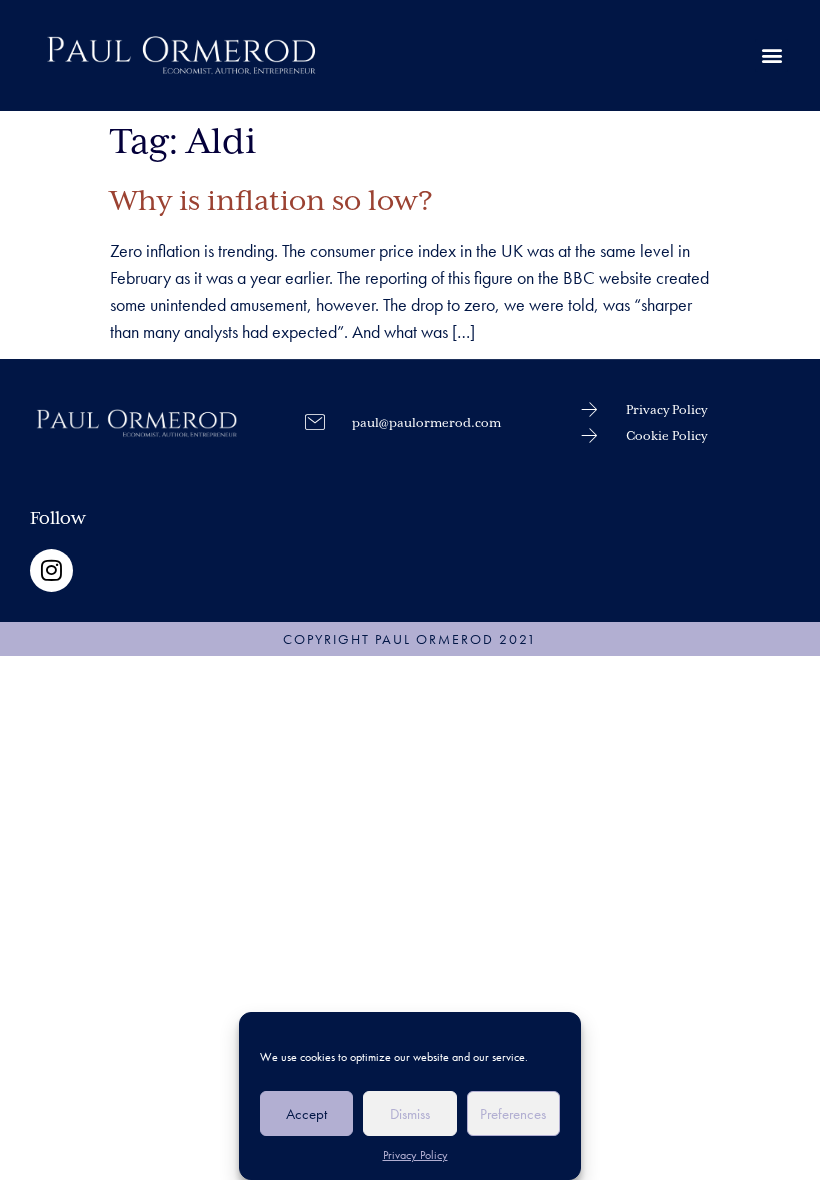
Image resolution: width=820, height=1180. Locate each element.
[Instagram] (51, 570)
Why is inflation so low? (271, 202)
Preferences (513, 1114)
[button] (771, 55)
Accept (306, 1114)
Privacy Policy (415, 1155)
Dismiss (410, 1114)
